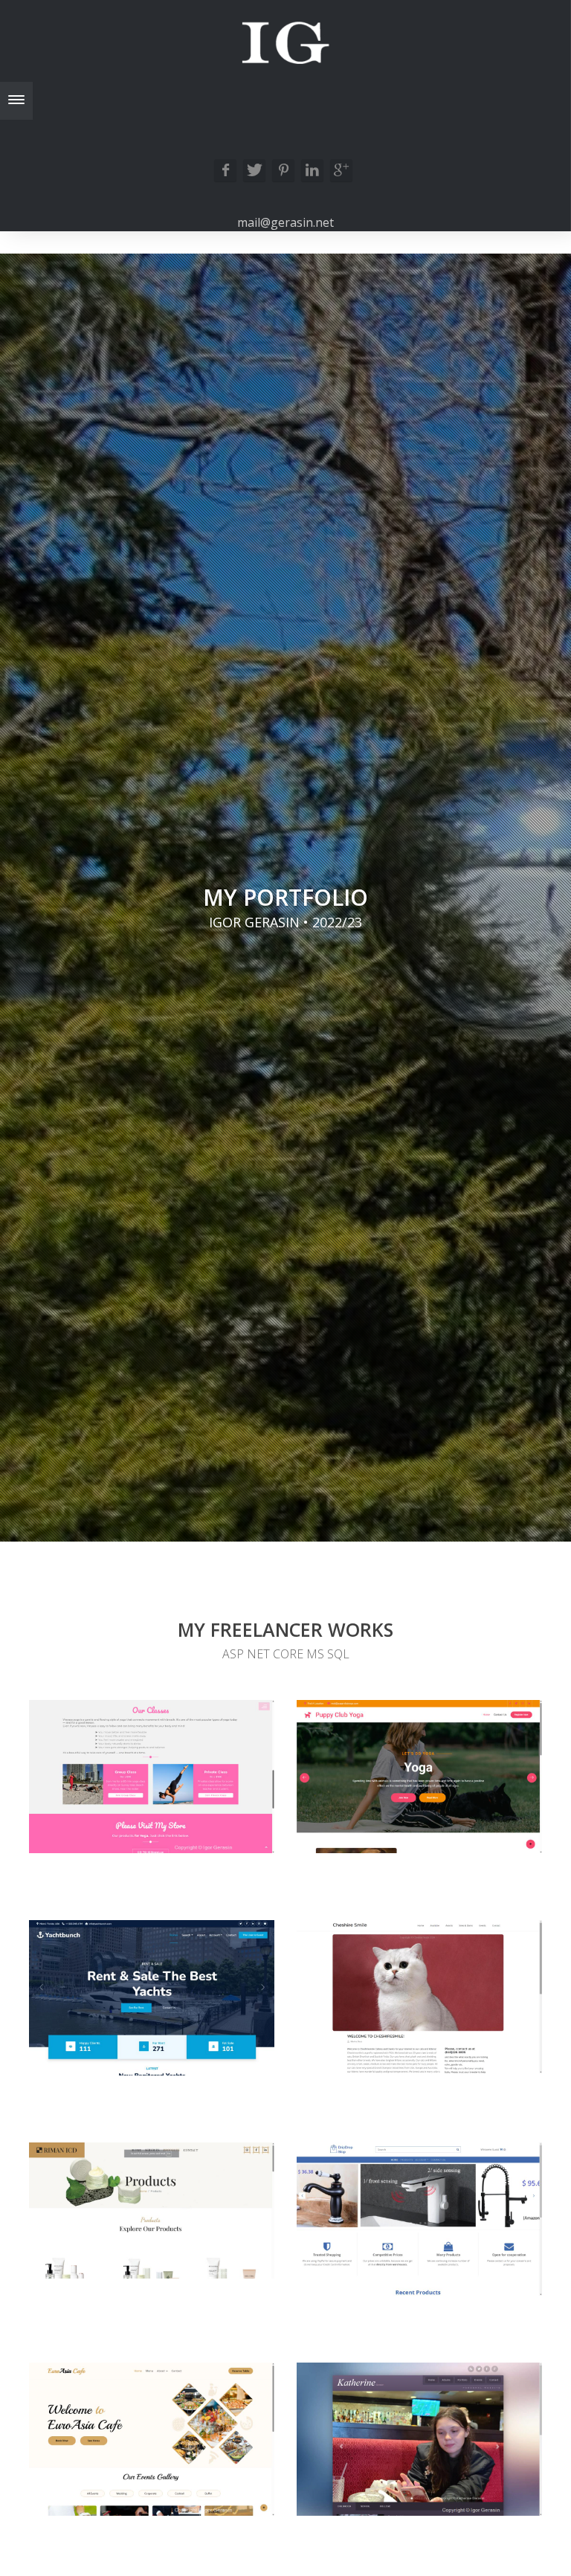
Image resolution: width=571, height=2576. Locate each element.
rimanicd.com (117, 2264)
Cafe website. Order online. (195, 2501)
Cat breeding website (462, 2059)
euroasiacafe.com (89, 2501)
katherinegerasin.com (378, 2501)
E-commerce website (465, 2281)
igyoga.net (97, 1839)
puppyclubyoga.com (352, 1839)
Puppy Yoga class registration (468, 1839)
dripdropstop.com (371, 2281)
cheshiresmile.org (369, 2059)
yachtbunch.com (112, 2061)
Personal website (470, 2501)
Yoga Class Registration (179, 1839)
